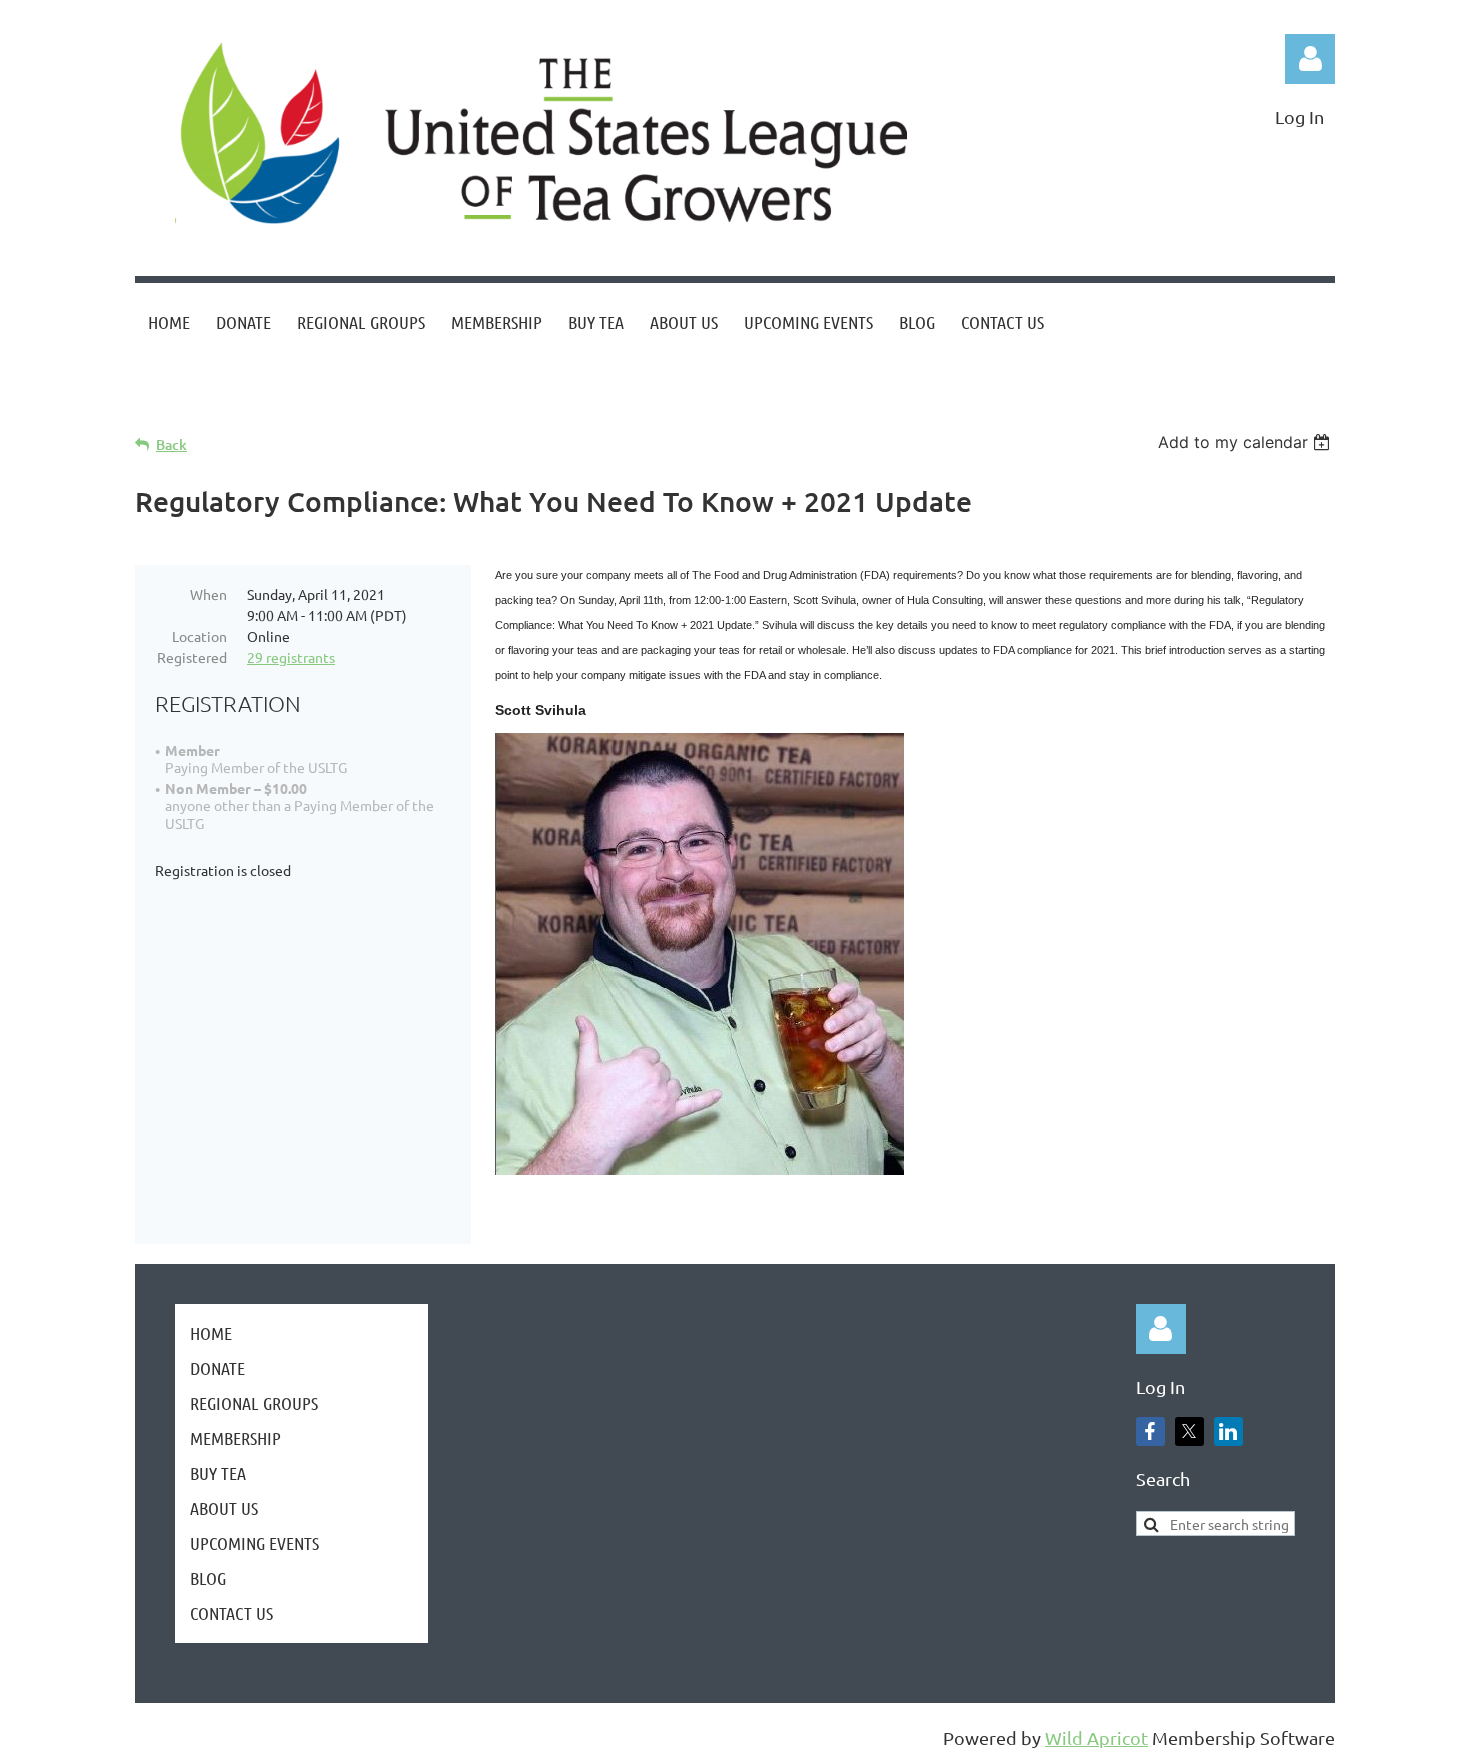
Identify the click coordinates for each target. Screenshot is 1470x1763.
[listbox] (1246, 442)
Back (171, 444)
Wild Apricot (1096, 1737)
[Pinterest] (284, 416)
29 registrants (291, 657)
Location (199, 636)
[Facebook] (149, 416)
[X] (194, 416)
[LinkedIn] (239, 416)
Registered (192, 657)
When (208, 594)
